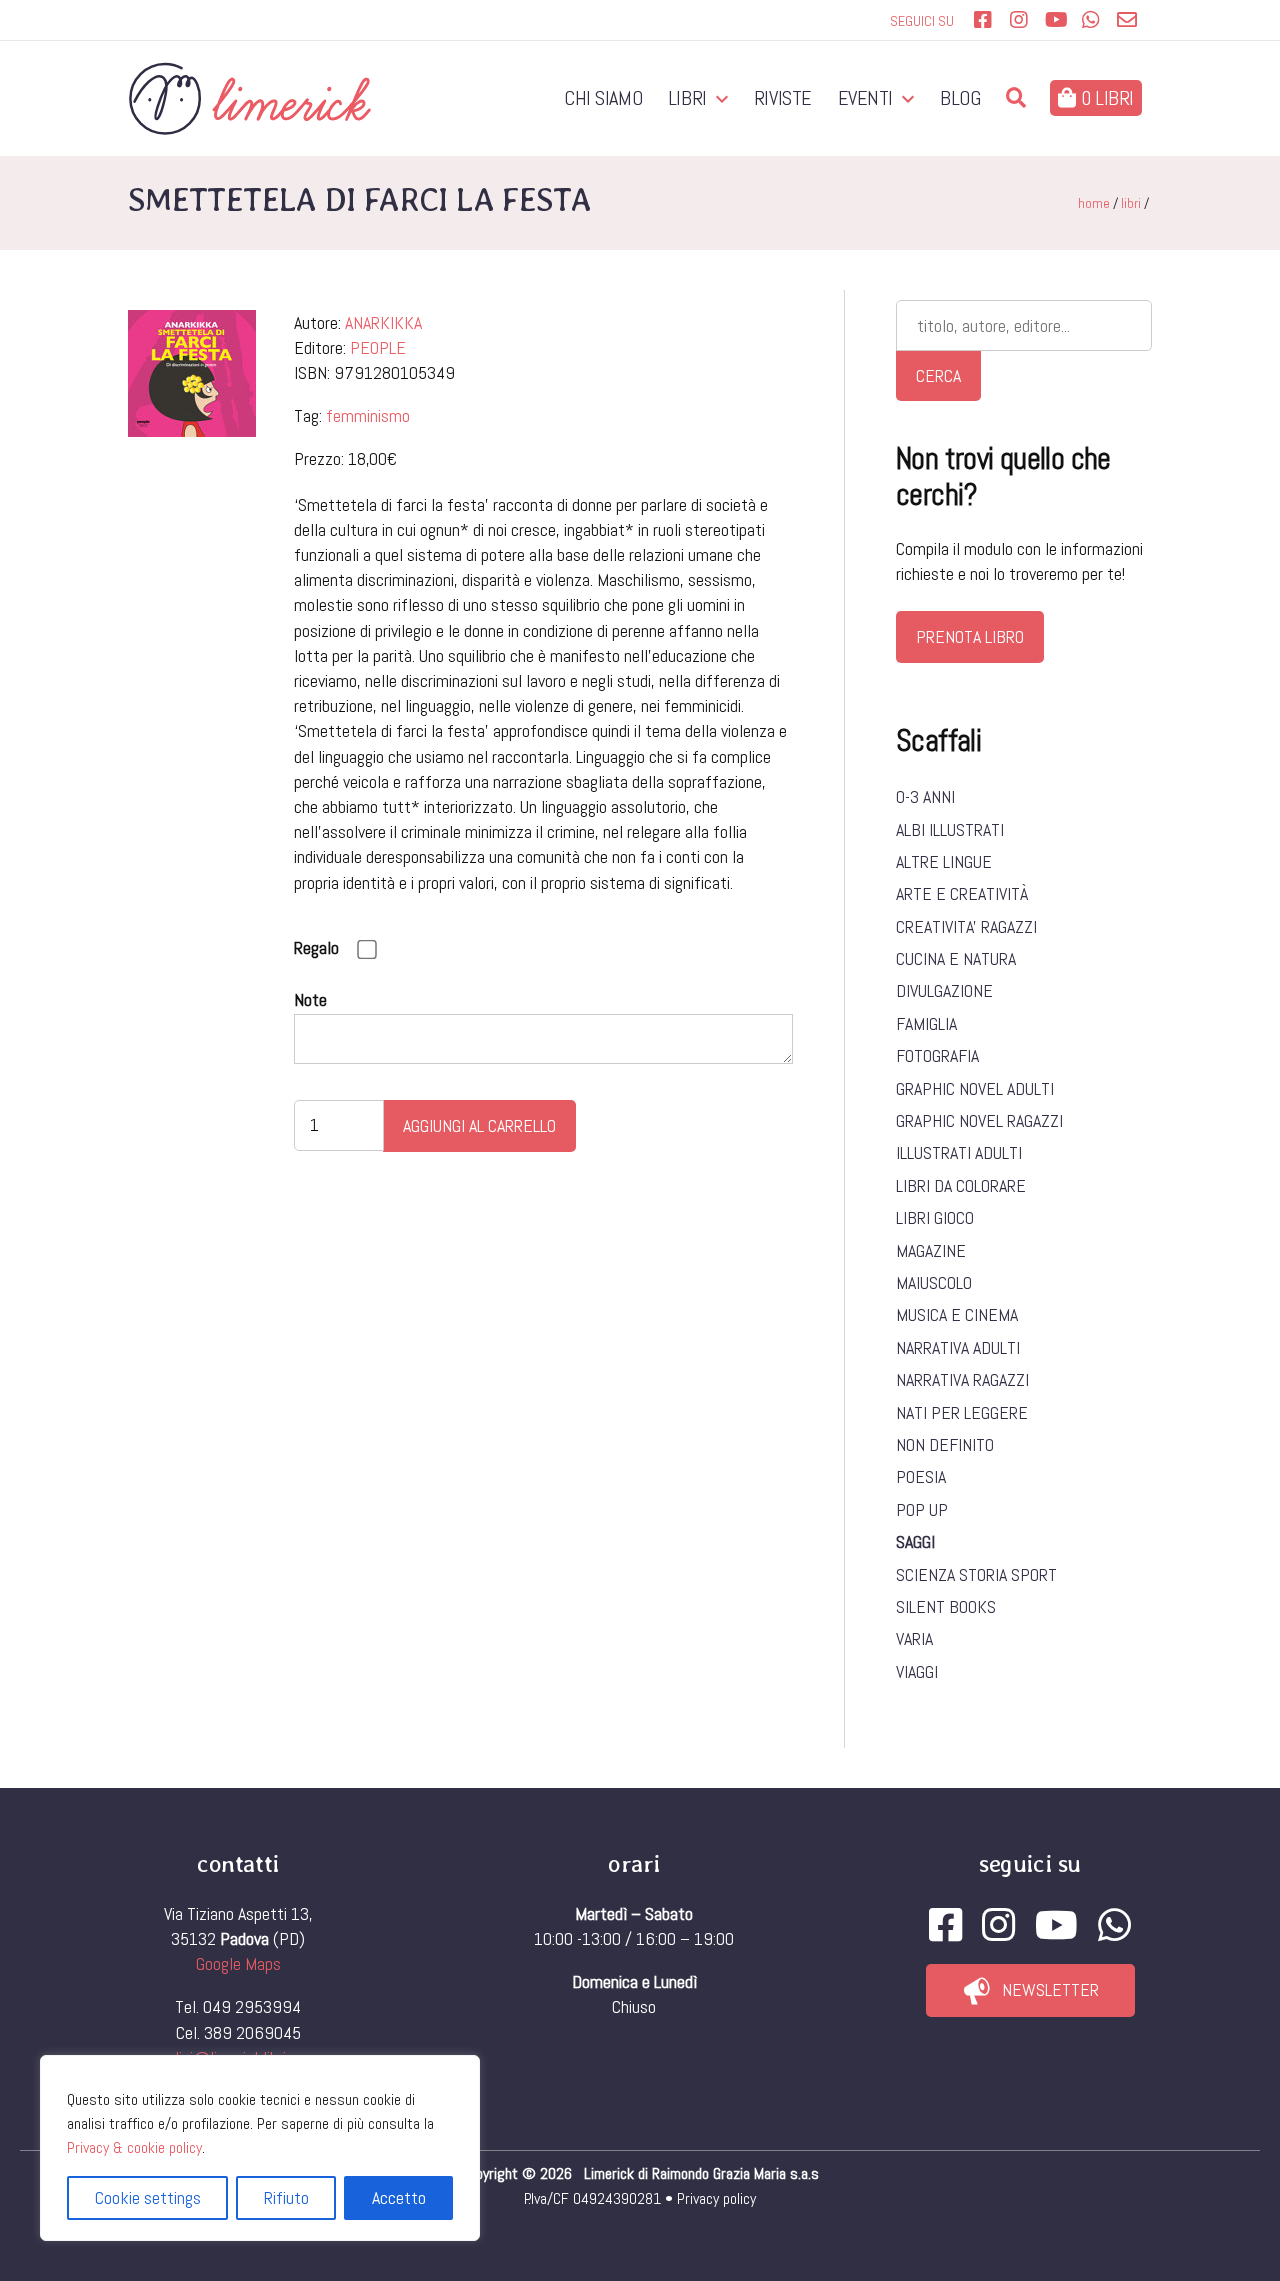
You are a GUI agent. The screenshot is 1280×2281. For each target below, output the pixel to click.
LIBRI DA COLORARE (961, 1185)
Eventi (866, 98)
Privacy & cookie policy (134, 2147)
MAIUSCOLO (934, 1282)
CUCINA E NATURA (956, 958)
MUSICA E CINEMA (957, 1314)
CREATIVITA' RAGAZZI (966, 926)
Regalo (316, 947)
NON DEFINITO (945, 1444)
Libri (687, 98)
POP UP (922, 1509)
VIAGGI (917, 1671)
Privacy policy (716, 2198)
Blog (960, 98)
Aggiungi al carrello (479, 1125)
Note (310, 999)
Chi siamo (603, 98)
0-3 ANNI (925, 796)
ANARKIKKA (383, 322)
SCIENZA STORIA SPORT (976, 1574)
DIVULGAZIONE (944, 990)
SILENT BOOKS (946, 1606)
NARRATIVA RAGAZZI (962, 1379)
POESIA (921, 1476)
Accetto (399, 2197)
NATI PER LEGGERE (962, 1412)
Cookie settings (148, 2197)
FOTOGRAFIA (937, 1055)
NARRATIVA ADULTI (958, 1347)
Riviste (783, 98)
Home (1094, 203)
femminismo (368, 415)
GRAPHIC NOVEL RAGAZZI (979, 1120)
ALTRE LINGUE (944, 861)
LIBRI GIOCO (935, 1217)
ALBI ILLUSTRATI (950, 829)
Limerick (611, 2173)
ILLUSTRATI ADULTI (959, 1152)
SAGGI (915, 1541)
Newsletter (1050, 1989)
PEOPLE (378, 347)
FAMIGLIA (926, 1023)
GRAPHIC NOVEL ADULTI (975, 1088)
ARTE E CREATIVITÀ (962, 893)
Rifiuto (286, 2197)
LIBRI (1131, 203)
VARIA (914, 1638)
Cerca (938, 375)
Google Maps (238, 1963)
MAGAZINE (931, 1250)
